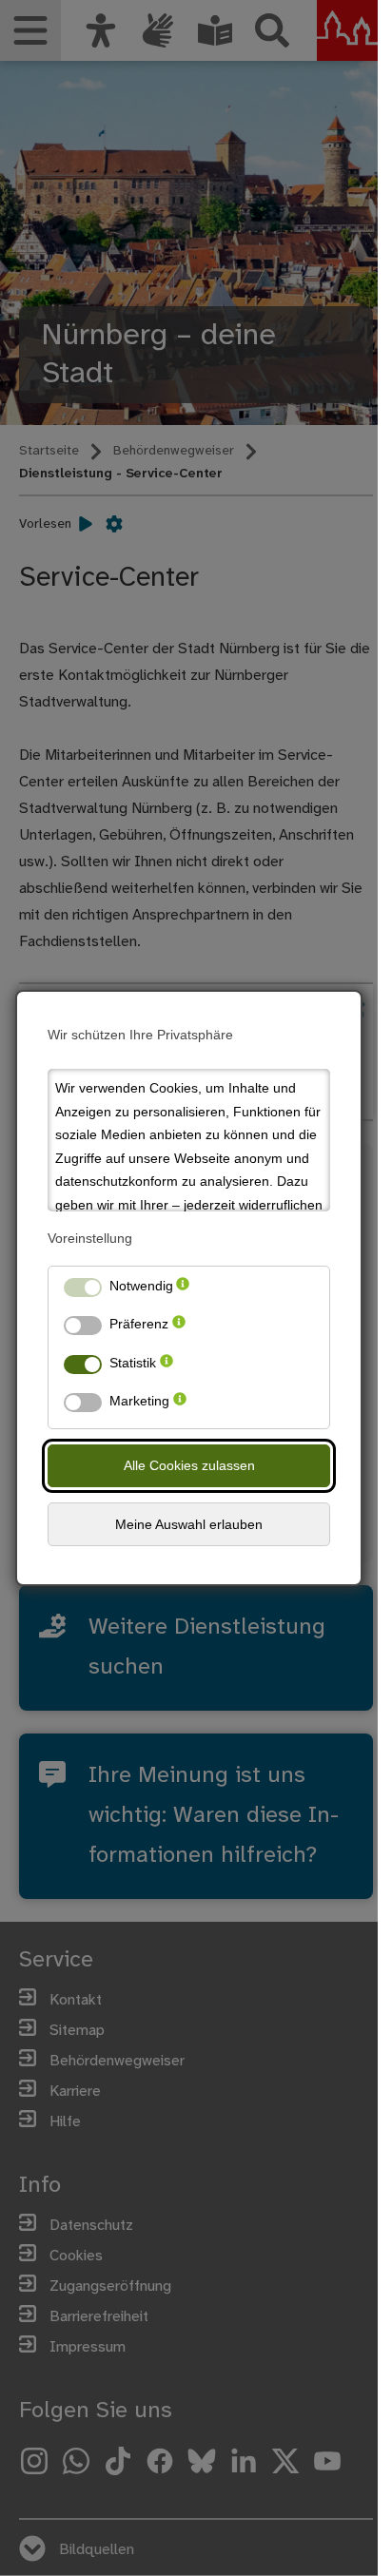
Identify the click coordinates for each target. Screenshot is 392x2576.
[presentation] (183, 1290)
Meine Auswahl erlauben (189, 1524)
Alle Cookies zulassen (189, 1465)
